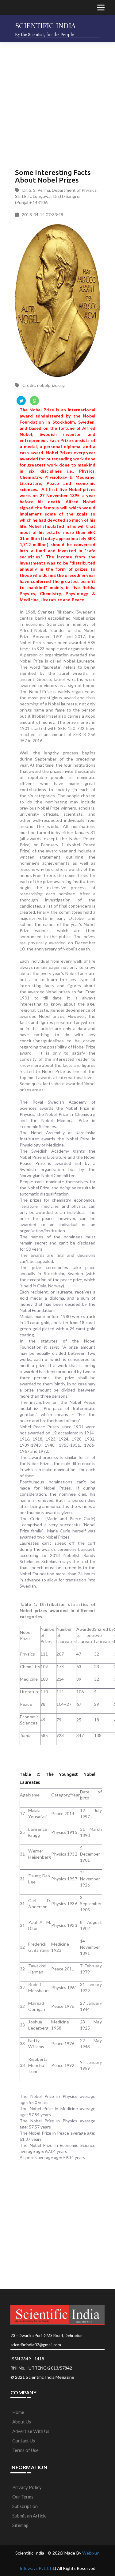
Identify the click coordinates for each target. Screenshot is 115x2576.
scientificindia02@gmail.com (36, 2345)
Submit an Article (29, 2516)
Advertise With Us (31, 2431)
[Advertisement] (57, 103)
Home (18, 2412)
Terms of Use (25, 2450)
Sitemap (20, 2525)
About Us (22, 2422)
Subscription (25, 2506)
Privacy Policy (27, 2487)
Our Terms (23, 2497)
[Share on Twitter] (21, 401)
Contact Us (24, 2441)
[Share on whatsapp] (34, 401)
